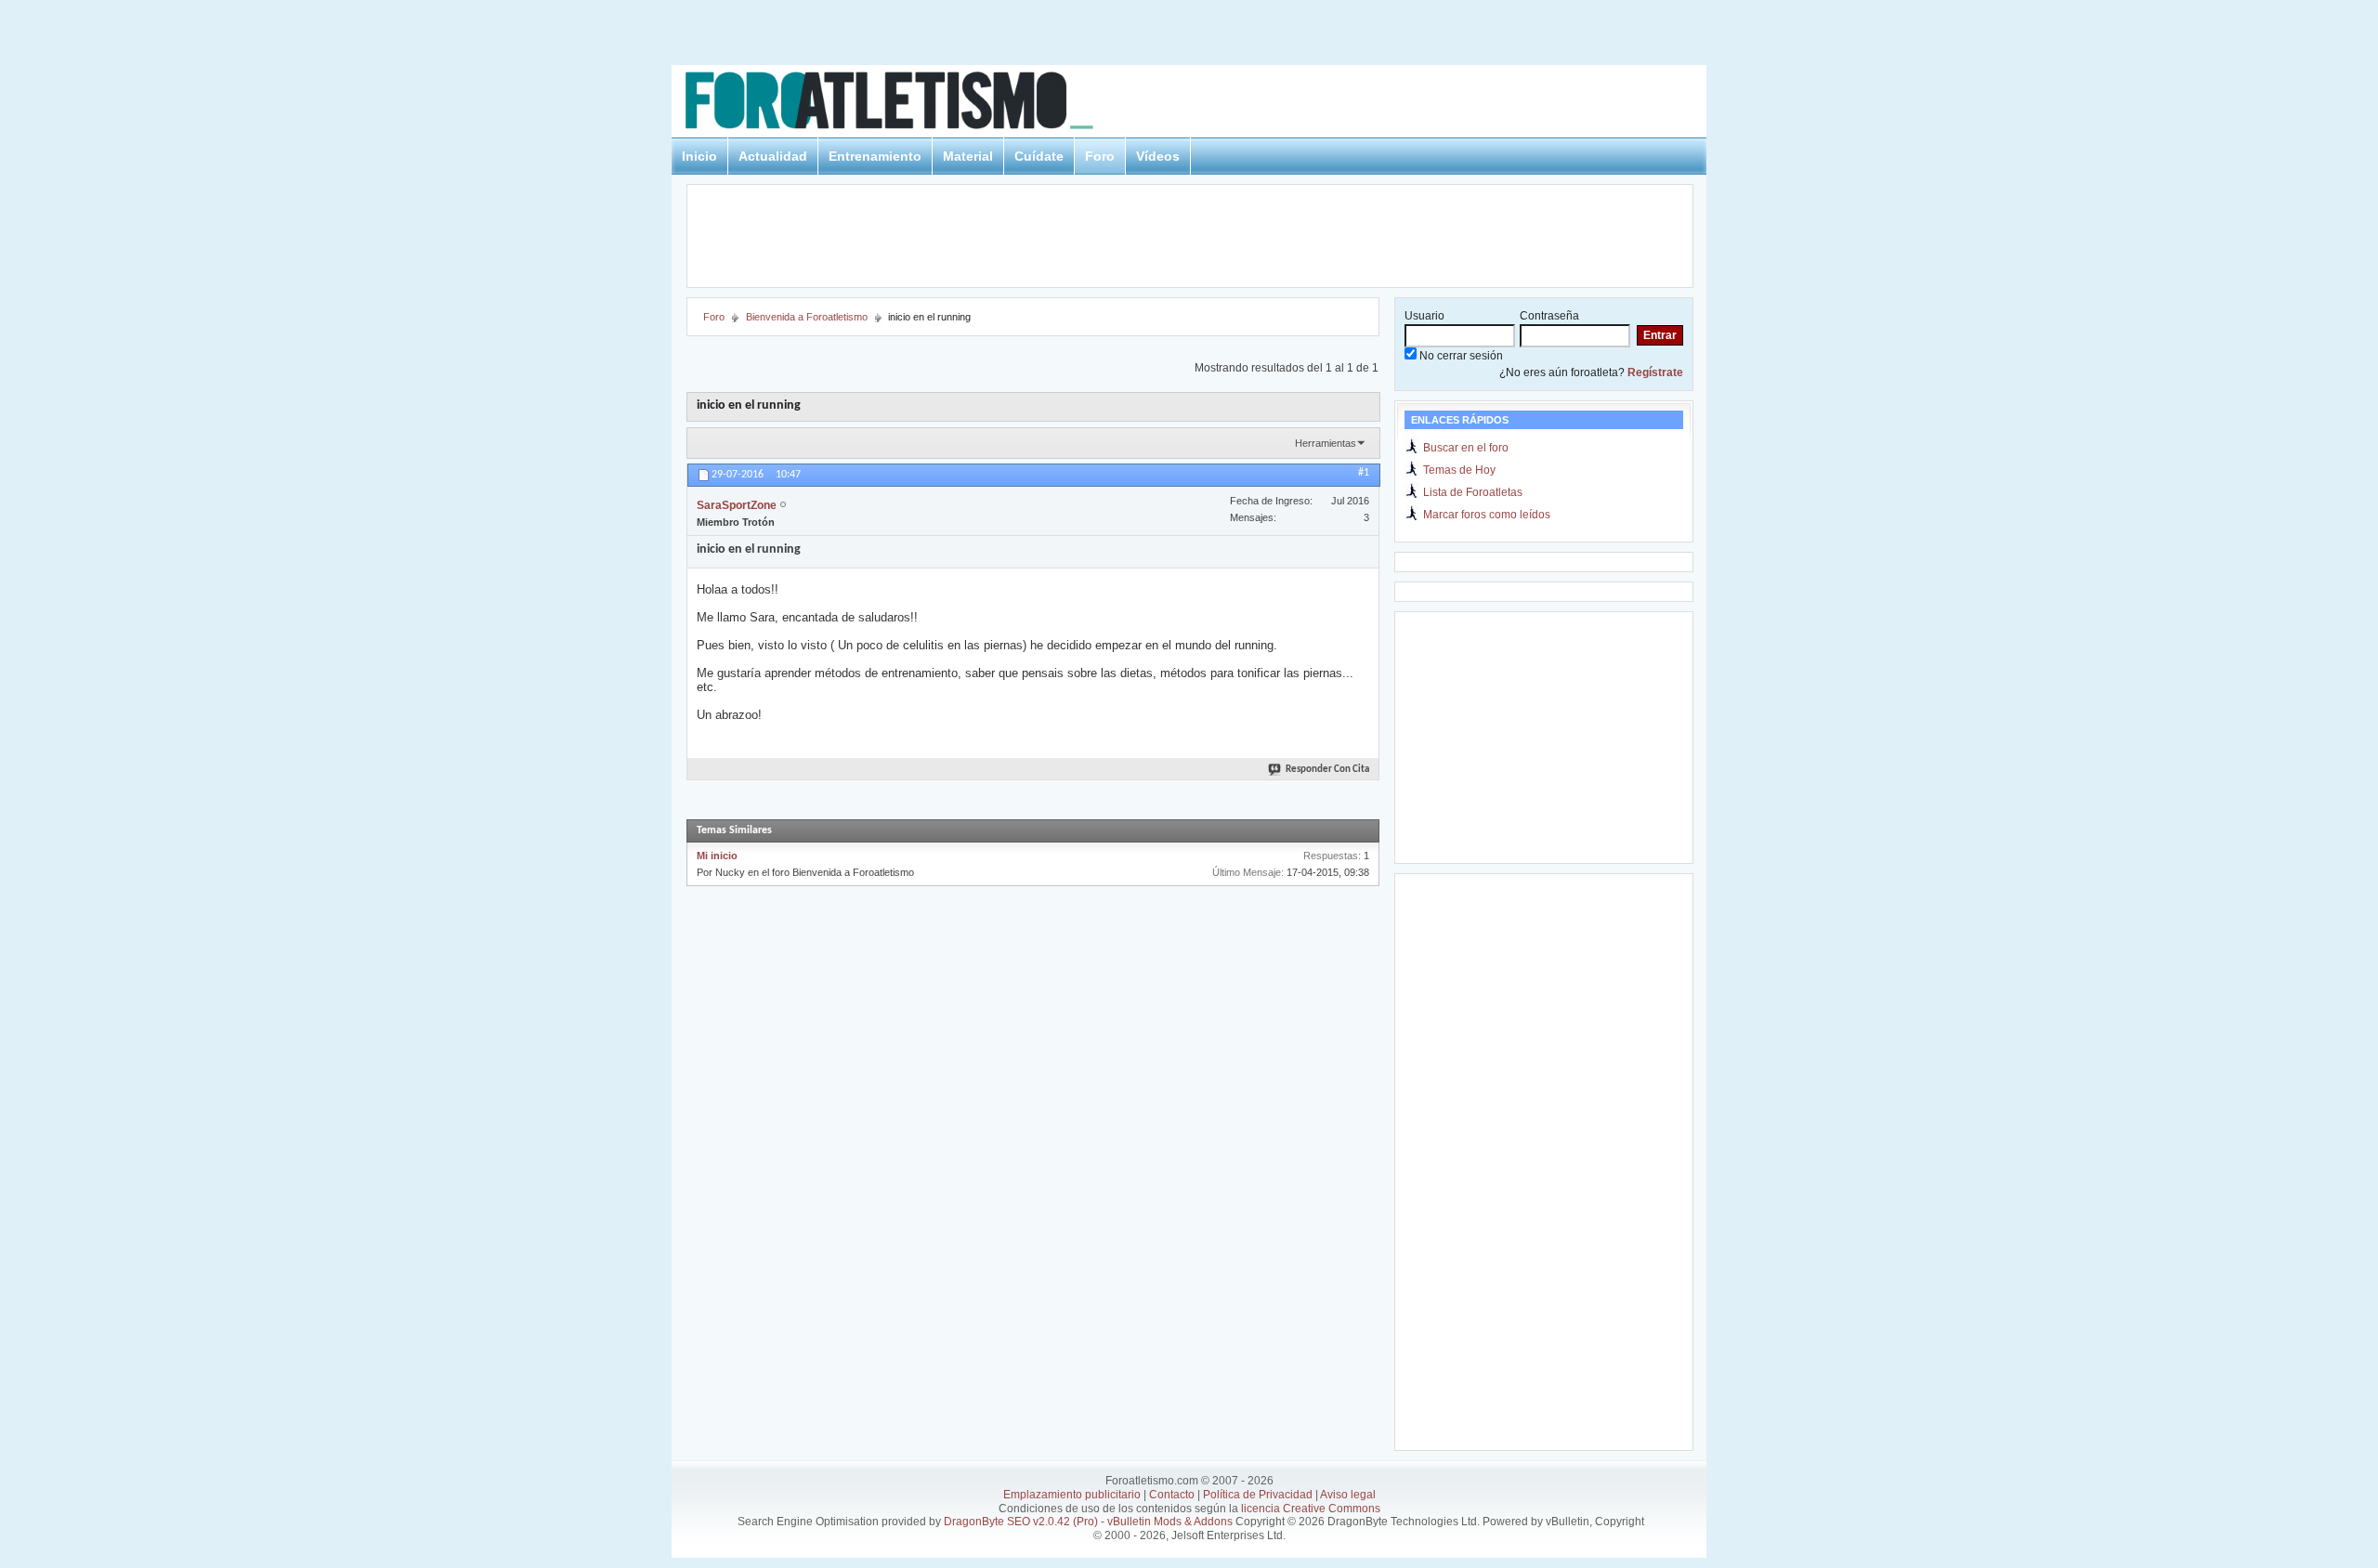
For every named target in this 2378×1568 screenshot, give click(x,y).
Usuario (1424, 316)
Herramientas (1326, 443)
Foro (1100, 156)
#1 (1364, 473)
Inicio (699, 156)
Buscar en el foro (1466, 448)
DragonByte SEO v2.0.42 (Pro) (1021, 1522)
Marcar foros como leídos (1487, 515)
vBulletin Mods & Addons (1170, 1522)
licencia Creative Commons (1311, 1509)
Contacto (1172, 1495)
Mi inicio (717, 856)
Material (968, 156)
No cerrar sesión (1460, 356)
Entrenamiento (875, 156)
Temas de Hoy (1459, 470)
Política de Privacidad (1258, 1495)
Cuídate (1039, 156)
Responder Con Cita (1327, 770)
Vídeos (1158, 156)
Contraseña (1549, 316)
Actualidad (773, 156)
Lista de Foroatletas (1473, 492)
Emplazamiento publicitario (1072, 1495)
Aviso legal (1348, 1495)
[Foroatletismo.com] (911, 104)
